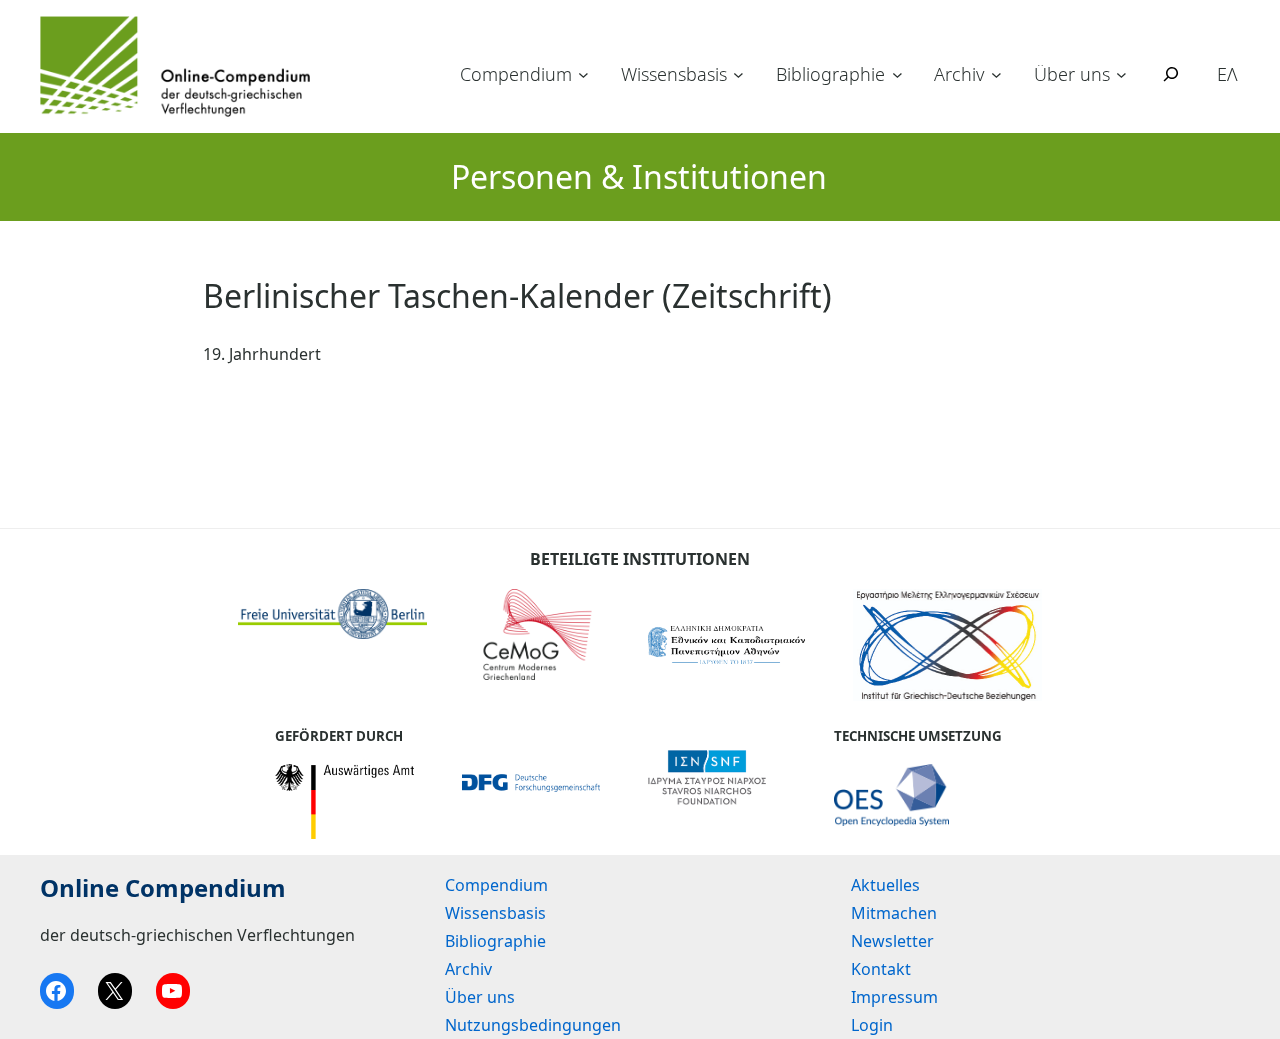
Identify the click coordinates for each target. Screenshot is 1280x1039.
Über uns (1072, 74)
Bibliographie (830, 74)
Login (872, 1025)
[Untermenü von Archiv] (996, 74)
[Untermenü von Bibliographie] (897, 74)
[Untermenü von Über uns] (1121, 74)
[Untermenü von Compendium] (583, 74)
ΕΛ (1227, 74)
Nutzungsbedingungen (533, 1025)
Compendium (516, 74)
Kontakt (881, 969)
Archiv (959, 74)
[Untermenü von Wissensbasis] (738, 74)
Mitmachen (894, 913)
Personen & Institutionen (639, 176)
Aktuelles (885, 885)
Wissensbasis (674, 74)
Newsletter (892, 941)
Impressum (894, 997)
